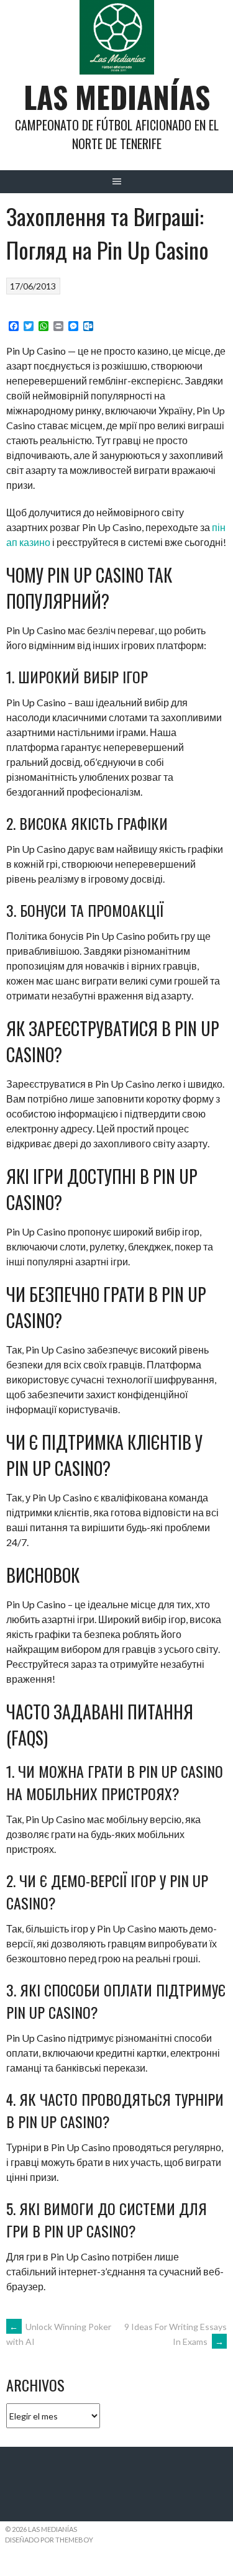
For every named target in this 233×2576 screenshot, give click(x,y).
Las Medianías (117, 97)
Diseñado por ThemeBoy (49, 2540)
